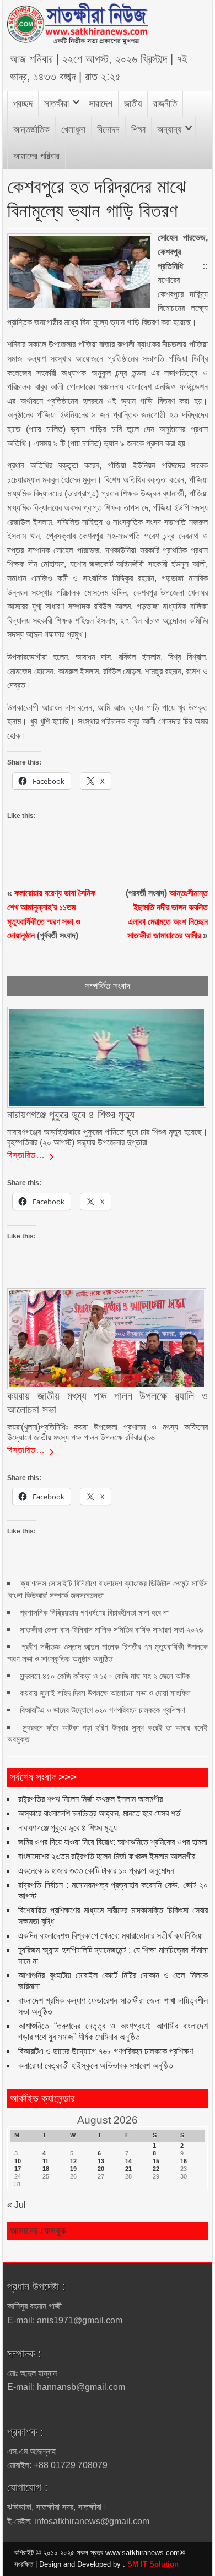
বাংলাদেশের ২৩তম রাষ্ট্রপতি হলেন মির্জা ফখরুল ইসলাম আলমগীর (107, 1856)
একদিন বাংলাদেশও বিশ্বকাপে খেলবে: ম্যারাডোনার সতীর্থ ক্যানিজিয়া (111, 1936)
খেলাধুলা (73, 130)
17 (18, 2169)
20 (101, 2169)
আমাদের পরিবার (36, 156)
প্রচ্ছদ (23, 104)
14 (128, 2161)
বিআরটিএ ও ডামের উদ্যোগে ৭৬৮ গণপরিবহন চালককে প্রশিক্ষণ (106, 2051)
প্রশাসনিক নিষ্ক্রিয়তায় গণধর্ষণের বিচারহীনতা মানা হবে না (94, 1612)
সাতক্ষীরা (57, 104)
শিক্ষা (138, 130)
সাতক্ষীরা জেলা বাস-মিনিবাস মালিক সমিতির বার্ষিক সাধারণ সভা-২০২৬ (111, 1630)
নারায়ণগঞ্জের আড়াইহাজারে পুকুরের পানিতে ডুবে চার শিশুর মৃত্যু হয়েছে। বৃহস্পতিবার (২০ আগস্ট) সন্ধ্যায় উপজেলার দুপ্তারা (107, 1137)
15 (156, 2161)
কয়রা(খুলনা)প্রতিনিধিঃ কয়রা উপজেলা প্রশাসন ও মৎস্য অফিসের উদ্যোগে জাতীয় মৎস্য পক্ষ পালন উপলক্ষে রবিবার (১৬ (107, 1432)
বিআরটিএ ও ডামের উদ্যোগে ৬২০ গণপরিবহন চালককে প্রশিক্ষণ (103, 1710)
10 (18, 2161)
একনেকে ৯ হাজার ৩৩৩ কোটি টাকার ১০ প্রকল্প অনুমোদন (96, 1871)
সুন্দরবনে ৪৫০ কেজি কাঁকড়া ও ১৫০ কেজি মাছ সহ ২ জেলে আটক (105, 1676)
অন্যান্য (169, 130)
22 (156, 2169)
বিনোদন (108, 130)
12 (73, 2161)
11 (45, 2161)
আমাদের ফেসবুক (38, 2231)
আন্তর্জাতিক (31, 130)
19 (73, 2169)
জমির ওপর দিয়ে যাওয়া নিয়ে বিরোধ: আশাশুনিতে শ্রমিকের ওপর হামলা (113, 1842)
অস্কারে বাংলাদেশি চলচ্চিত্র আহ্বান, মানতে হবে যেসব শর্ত (99, 1813)
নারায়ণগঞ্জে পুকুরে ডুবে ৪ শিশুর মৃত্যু (68, 1828)
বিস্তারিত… (26, 1155)
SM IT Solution (153, 2564)
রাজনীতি (165, 104)
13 (101, 2161)
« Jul (17, 2205)
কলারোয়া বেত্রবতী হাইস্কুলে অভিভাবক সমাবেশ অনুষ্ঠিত (96, 2065)
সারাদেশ (101, 104)
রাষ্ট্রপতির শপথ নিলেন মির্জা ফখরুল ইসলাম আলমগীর (90, 1799)
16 (184, 2161)
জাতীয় (133, 104)
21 (128, 2169)
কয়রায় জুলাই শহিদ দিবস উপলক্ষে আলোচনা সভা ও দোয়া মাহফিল (105, 1693)
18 (46, 2169)
